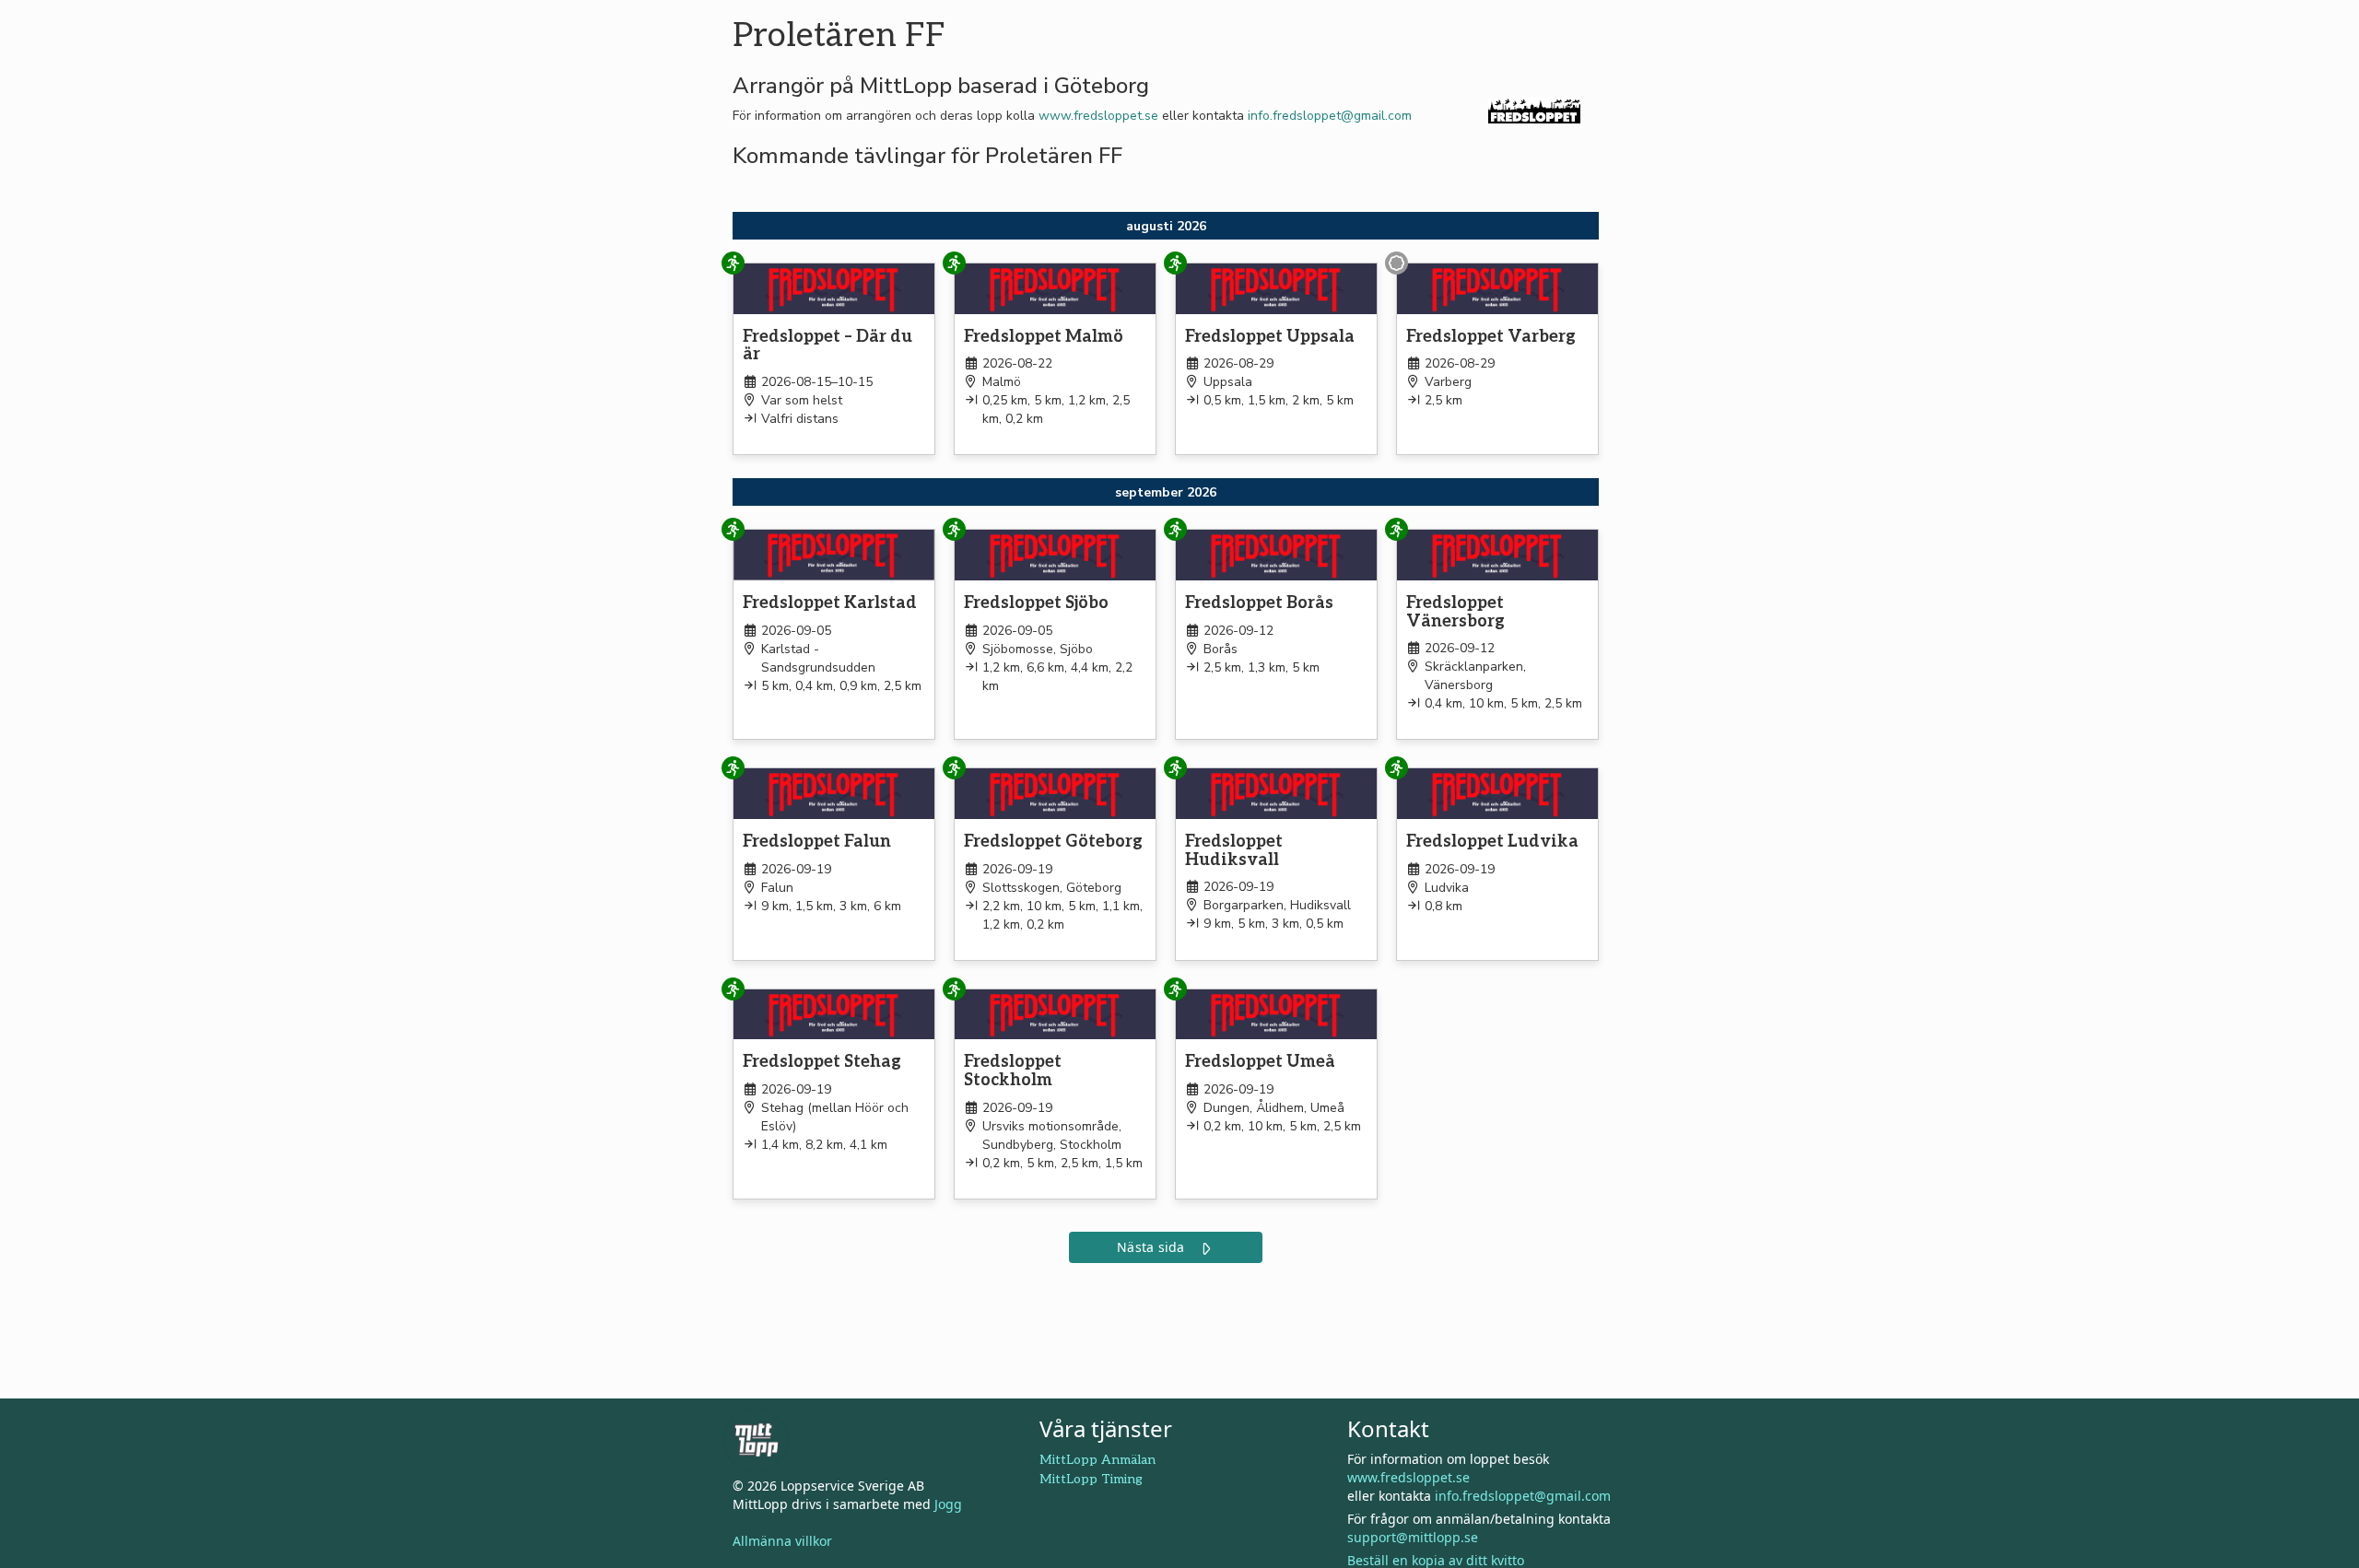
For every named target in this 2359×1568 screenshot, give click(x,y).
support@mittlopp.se (1413, 1537)
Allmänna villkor (782, 1541)
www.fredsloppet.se (1098, 116)
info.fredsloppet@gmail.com (1330, 116)
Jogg (948, 1504)
